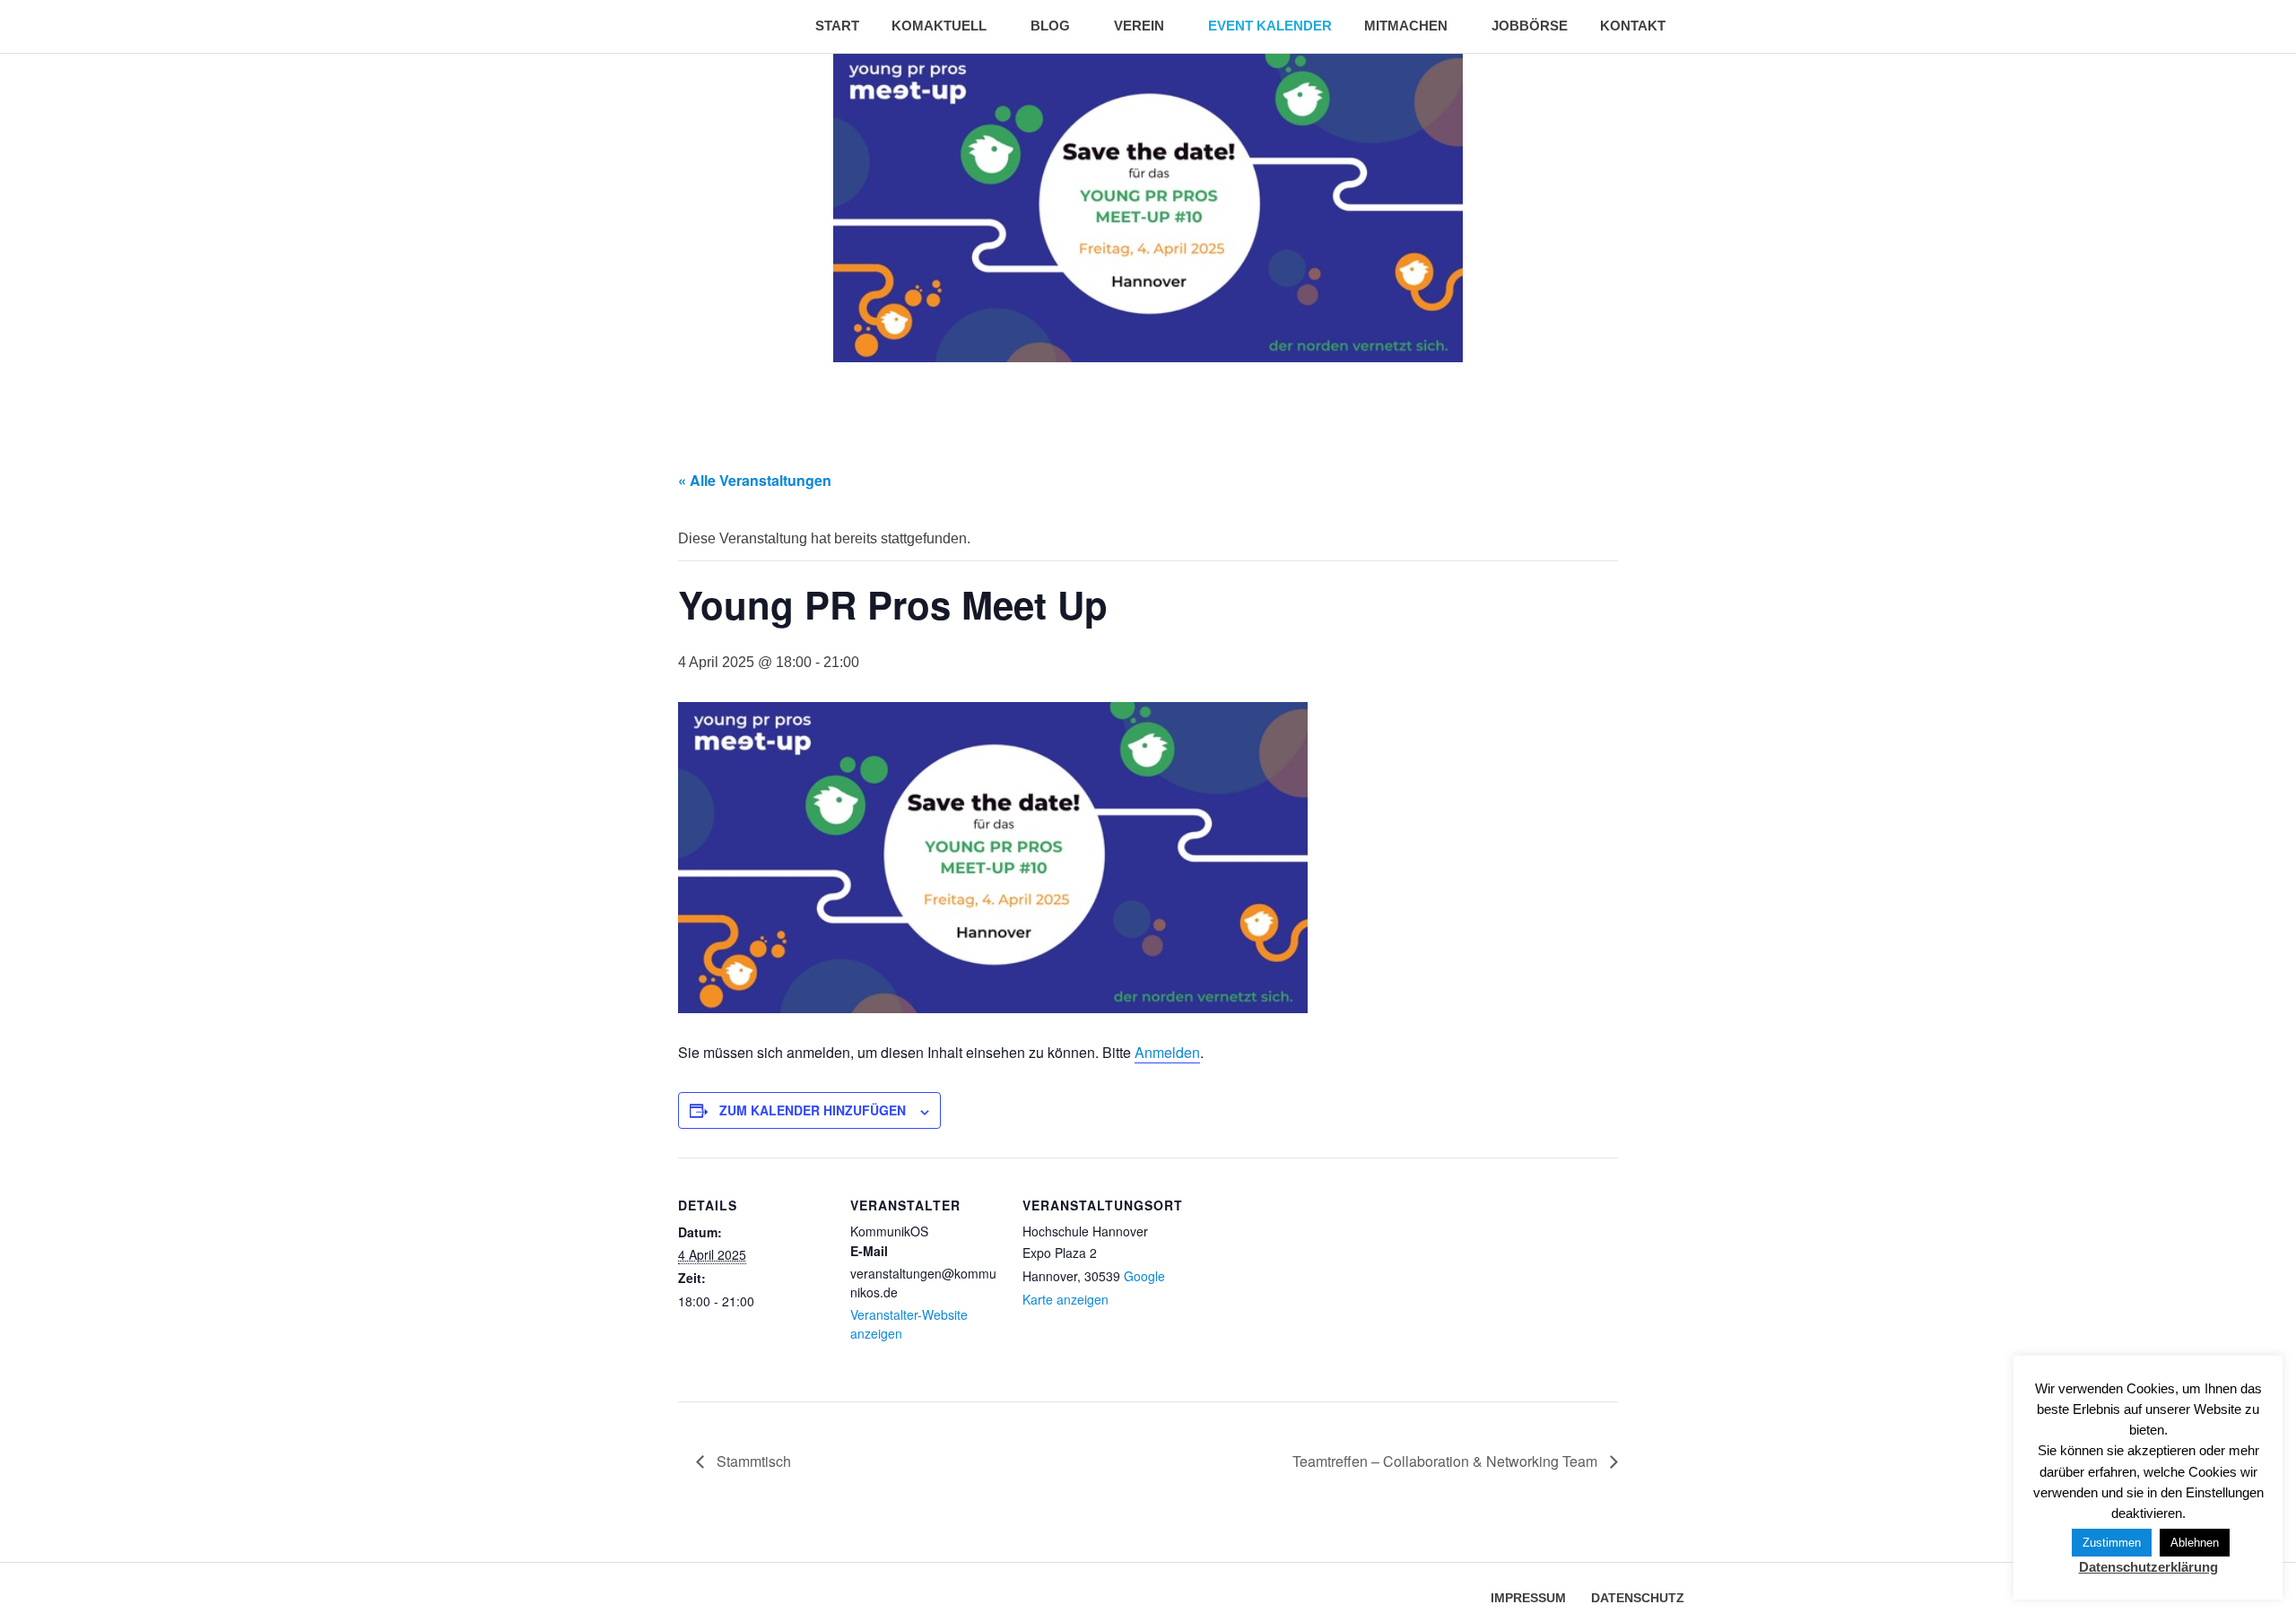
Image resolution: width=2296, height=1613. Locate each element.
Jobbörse (1530, 26)
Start (837, 26)
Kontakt (1633, 26)
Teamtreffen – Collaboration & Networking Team (1447, 1461)
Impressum (1528, 1598)
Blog (1050, 26)
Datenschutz (1638, 1598)
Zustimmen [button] (2112, 1543)
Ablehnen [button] (2195, 1543)
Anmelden (1167, 1052)
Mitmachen (1406, 26)
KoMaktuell (939, 26)
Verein (1139, 26)
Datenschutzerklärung (2148, 1567)
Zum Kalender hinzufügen (813, 1110)
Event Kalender (1270, 26)
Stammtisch (752, 1461)
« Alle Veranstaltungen (755, 480)
